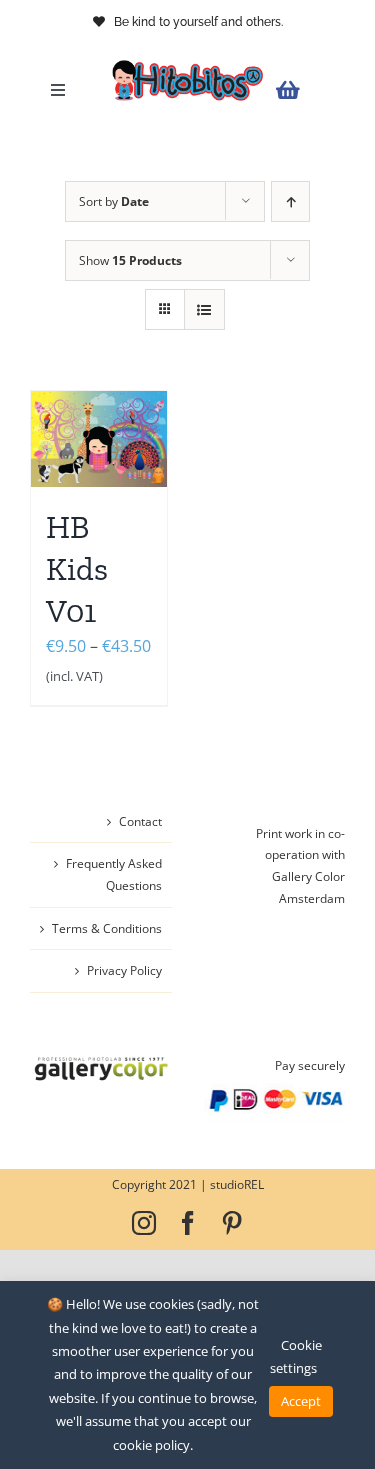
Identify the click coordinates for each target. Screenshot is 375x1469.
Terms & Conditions (107, 928)
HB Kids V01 (77, 568)
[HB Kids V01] (99, 439)
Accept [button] (301, 1401)
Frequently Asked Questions (114, 874)
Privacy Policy (124, 970)
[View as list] (204, 309)
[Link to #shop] (305, 90)
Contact (140, 821)
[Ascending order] (290, 201)
